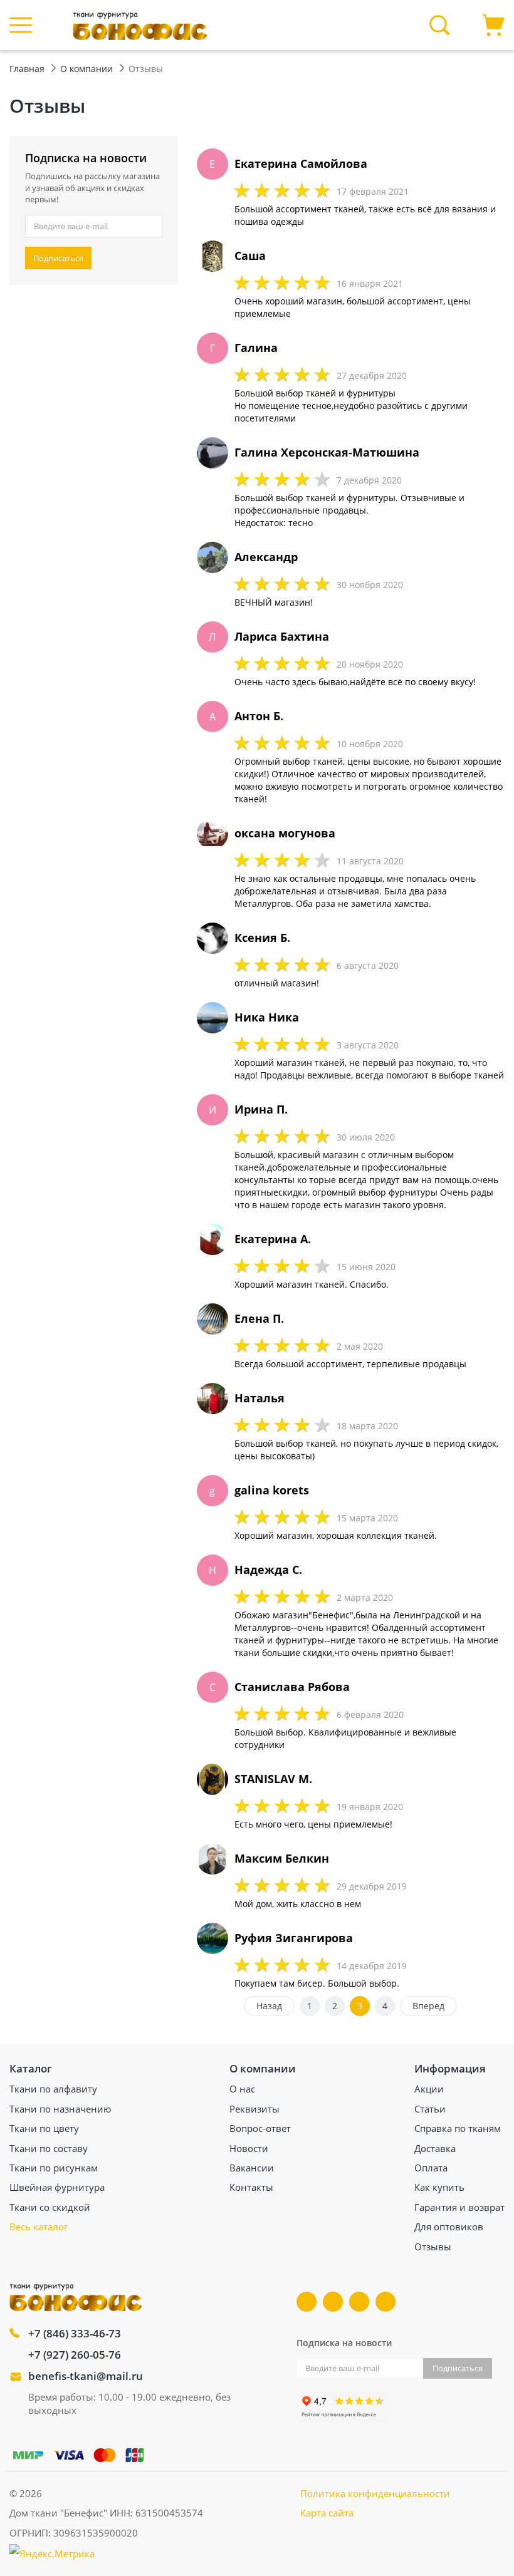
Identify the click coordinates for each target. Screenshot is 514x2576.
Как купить (439, 2187)
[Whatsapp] (385, 2302)
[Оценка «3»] (281, 190)
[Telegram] (359, 2302)
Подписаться (58, 258)
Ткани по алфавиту (53, 2089)
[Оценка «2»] (261, 190)
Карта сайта (327, 2513)
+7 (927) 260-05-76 (75, 2355)
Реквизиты (254, 2109)
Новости (249, 2148)
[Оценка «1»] (241, 190)
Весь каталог (39, 2227)
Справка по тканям (458, 2128)
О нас (242, 2089)
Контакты (251, 2187)
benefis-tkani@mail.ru (86, 2376)
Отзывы (433, 2247)
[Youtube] (333, 2302)
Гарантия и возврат (459, 2207)
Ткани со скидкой (50, 2207)
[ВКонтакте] (307, 2302)
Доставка (435, 2148)
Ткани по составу (49, 2148)
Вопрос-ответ (260, 2128)
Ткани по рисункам (54, 2168)
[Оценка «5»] (322, 190)
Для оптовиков (449, 2227)
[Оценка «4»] (302, 190)
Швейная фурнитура (57, 2187)
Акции (429, 2089)
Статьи (430, 2109)
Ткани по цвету (44, 2128)
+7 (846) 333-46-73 (75, 2333)
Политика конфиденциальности (375, 2493)
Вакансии (252, 2168)
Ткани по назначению (60, 2109)
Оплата (431, 2168)
